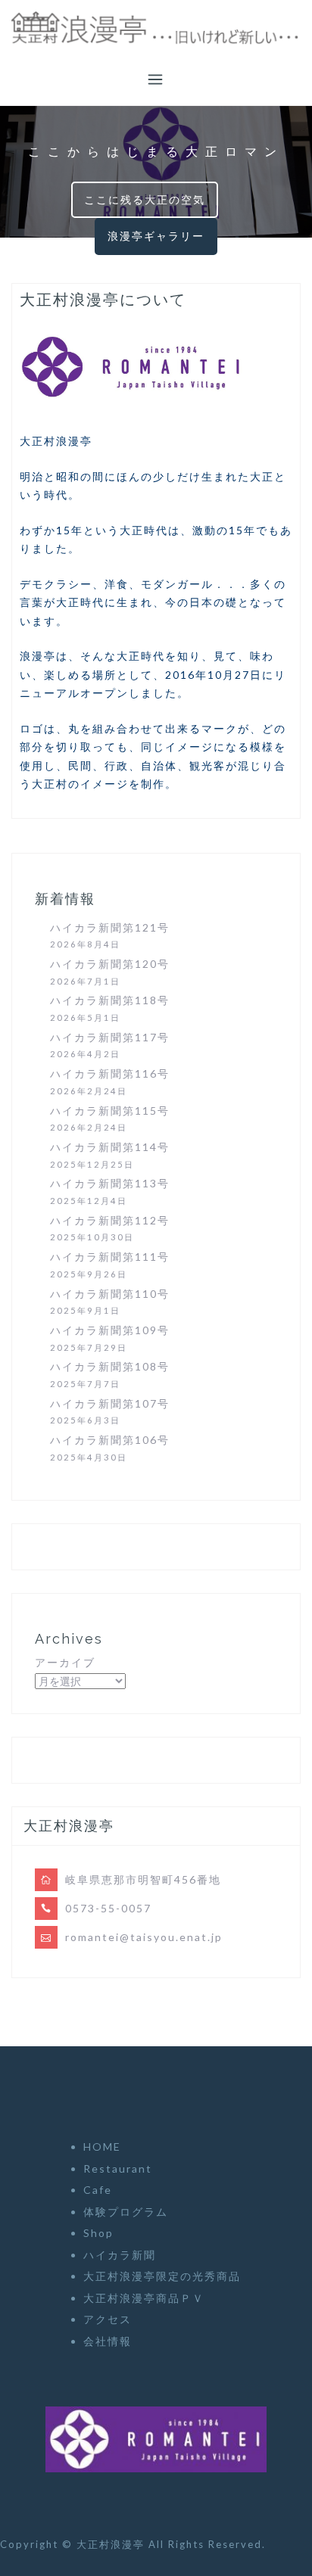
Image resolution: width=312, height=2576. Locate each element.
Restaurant (118, 2168)
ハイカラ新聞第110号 (110, 1294)
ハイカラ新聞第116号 (110, 1073)
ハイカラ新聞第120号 (110, 964)
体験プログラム (126, 2212)
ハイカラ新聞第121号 (110, 927)
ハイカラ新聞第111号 (110, 1257)
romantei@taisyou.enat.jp (144, 1937)
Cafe (98, 2190)
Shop (98, 2233)
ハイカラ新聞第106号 (110, 1440)
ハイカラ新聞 (120, 2255)
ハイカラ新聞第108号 (110, 1366)
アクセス (108, 2319)
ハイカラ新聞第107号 (110, 1403)
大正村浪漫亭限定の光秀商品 (162, 2276)
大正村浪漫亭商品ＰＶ (144, 2298)
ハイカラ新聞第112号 (110, 1220)
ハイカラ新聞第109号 (110, 1330)
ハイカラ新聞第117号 (110, 1037)
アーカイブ (65, 1662)
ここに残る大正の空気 (145, 199)
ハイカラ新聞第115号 (110, 1111)
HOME (102, 2147)
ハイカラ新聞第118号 (110, 1000)
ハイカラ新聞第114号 (110, 1147)
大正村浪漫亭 (112, 2544)
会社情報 (108, 2341)
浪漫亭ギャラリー (156, 236)
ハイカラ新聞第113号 (110, 1183)
